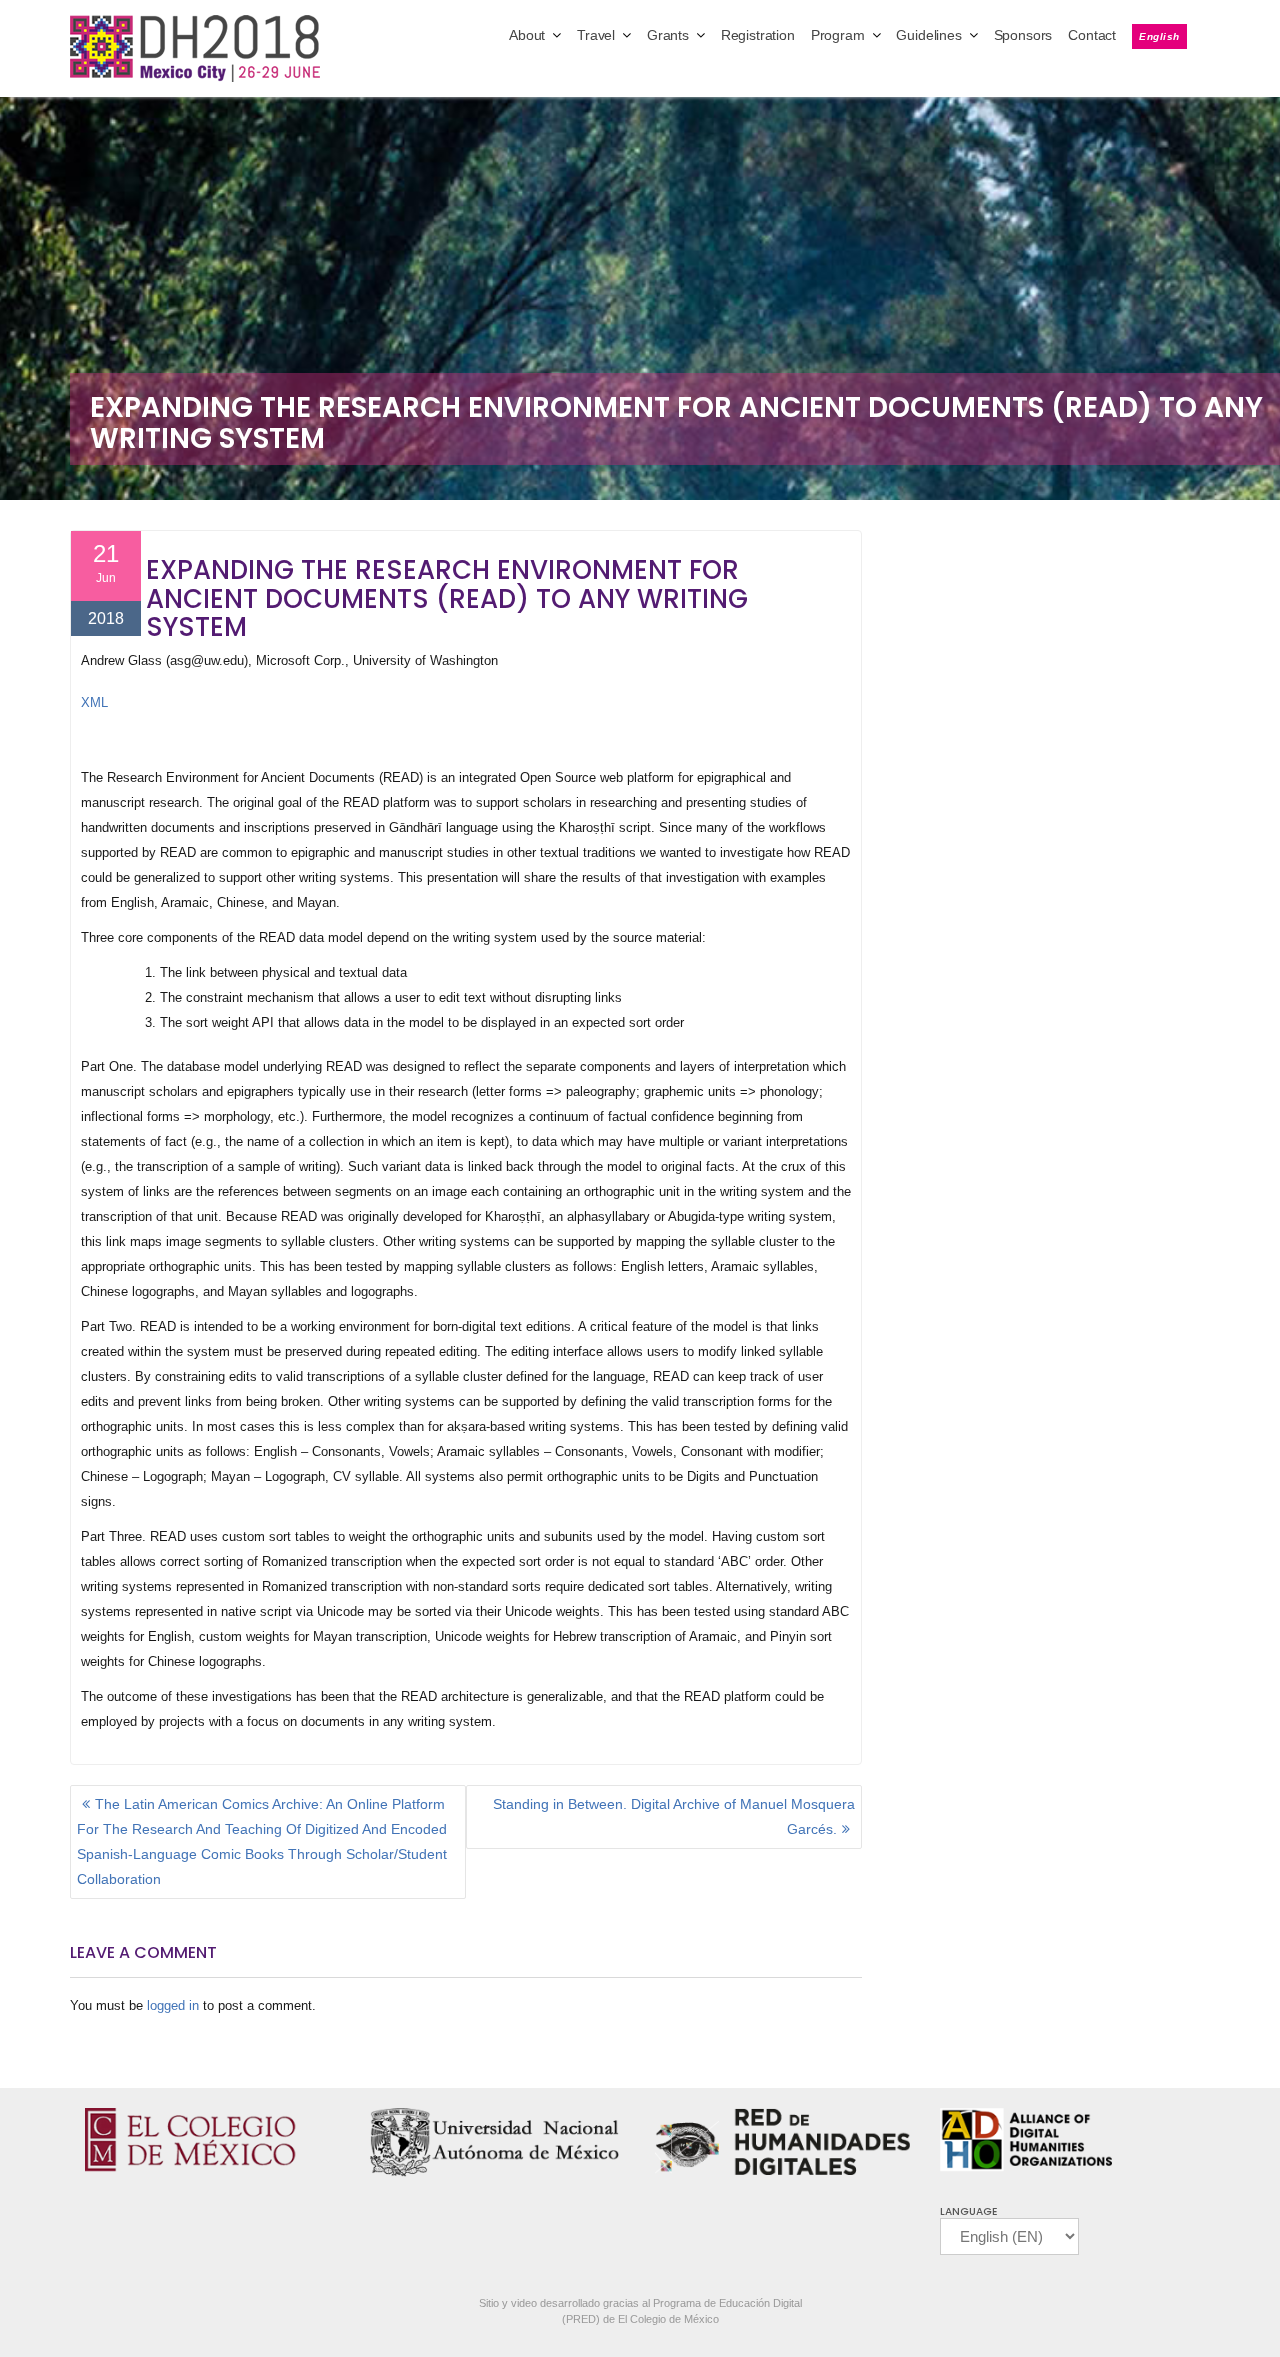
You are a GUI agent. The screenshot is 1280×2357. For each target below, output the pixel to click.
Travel (596, 35)
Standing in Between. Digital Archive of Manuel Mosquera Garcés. (674, 1816)
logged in (173, 2005)
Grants (668, 35)
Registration (758, 35)
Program (838, 35)
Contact (1092, 35)
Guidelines (928, 35)
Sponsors (1023, 35)
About (527, 35)
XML (94, 702)
